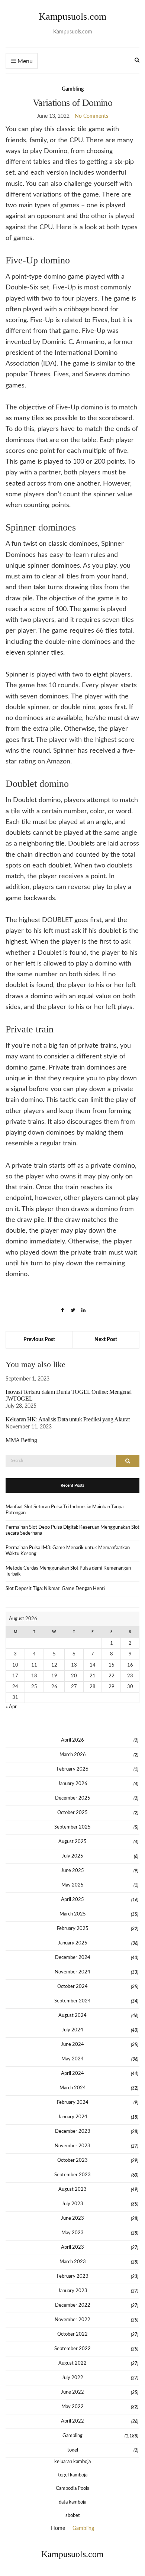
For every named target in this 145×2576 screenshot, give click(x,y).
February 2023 (73, 2276)
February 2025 (73, 1929)
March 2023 (73, 2262)
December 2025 (73, 1798)
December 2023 (73, 2131)
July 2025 (72, 1856)
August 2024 (72, 2016)
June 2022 (72, 2392)
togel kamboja (73, 2475)
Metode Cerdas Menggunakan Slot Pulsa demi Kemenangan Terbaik (68, 1571)
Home (58, 2528)
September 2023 (72, 2175)
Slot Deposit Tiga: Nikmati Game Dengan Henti (55, 1589)
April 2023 (72, 2247)
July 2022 (72, 2378)
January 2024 (73, 2117)
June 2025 (72, 1871)
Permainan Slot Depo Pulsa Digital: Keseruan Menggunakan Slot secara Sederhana (72, 1530)
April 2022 (72, 2421)
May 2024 (72, 2059)
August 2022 (72, 2363)
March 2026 (73, 1755)
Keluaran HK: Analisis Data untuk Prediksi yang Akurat (68, 1419)
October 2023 (72, 2160)
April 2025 (72, 1900)
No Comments (91, 116)
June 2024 (72, 2045)
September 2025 (72, 1827)
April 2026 (72, 1740)
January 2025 (73, 1943)
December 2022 (73, 2305)
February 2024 (73, 2103)
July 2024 (72, 2030)
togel (73, 2450)
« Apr (11, 1707)
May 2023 (72, 2233)
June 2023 (72, 2218)
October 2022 (72, 2334)
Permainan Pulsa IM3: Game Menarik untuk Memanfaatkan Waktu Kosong (68, 1551)
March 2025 (73, 1914)
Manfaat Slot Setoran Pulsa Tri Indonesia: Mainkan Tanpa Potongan (65, 1510)
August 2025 (72, 1842)
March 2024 (73, 2088)
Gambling (73, 89)
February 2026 (73, 1769)
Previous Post (39, 1340)
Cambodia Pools (72, 2489)
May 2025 (72, 1885)
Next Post (106, 1340)
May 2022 (72, 2407)
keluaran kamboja (72, 2462)
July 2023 (72, 2204)
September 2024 (72, 2001)
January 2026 (73, 1784)
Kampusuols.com (72, 17)
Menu (24, 61)
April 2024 (72, 2074)
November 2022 (72, 2320)
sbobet (73, 2516)
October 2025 (72, 1813)
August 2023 (72, 2189)
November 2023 (72, 2146)
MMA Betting (21, 1440)
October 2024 (72, 1987)
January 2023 (73, 2291)
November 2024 (72, 1972)
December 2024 (73, 1958)
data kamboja (72, 2502)
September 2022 (72, 2349)
